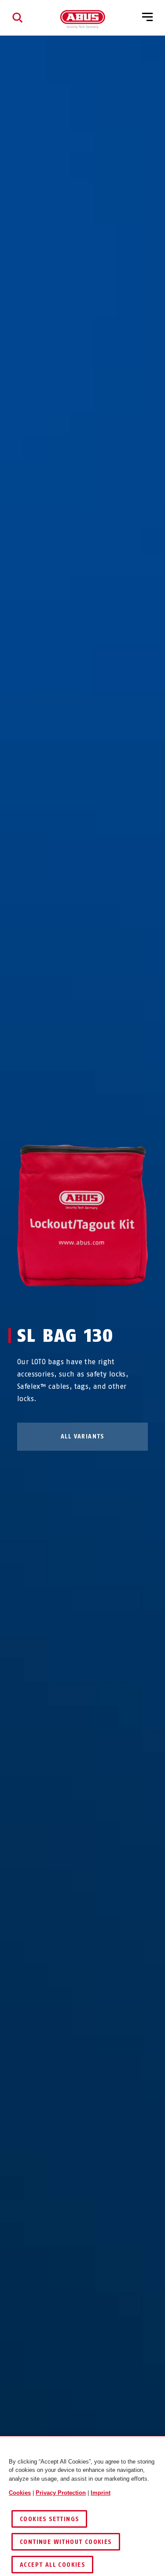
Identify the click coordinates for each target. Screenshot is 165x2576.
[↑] (66, 1303)
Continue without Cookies (66, 2542)
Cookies (20, 2493)
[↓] (99, 1303)
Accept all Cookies (52, 2565)
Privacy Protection (61, 2493)
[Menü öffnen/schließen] (147, 18)
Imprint (101, 2493)
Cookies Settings (49, 2519)
